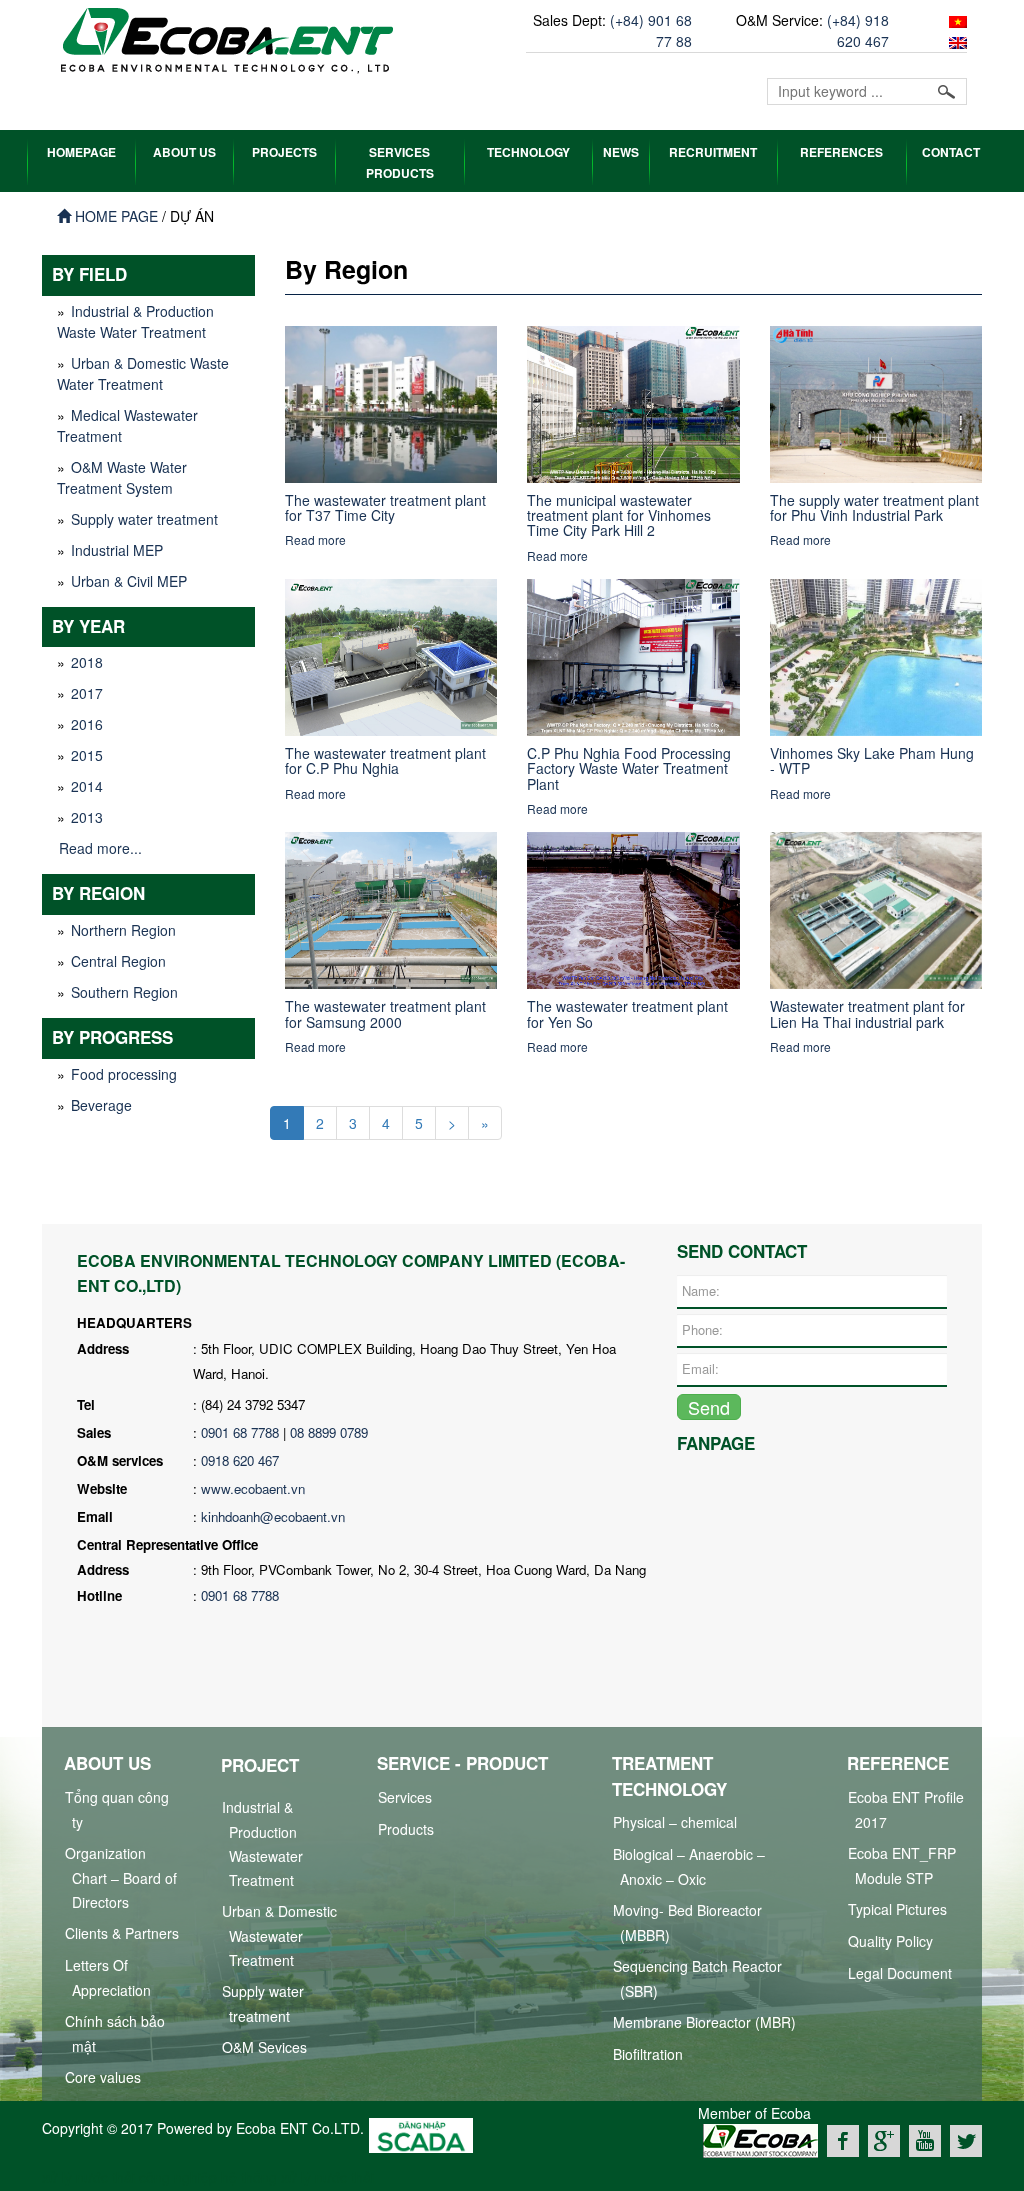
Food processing (124, 1074)
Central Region (118, 961)
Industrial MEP (117, 550)
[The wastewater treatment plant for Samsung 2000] (391, 908)
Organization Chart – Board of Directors (121, 1877)
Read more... (100, 848)
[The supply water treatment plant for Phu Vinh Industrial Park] (876, 402)
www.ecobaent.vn (253, 1488)
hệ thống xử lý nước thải (297, 2177)
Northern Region (123, 930)
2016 (87, 724)
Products (406, 1829)
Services (405, 1797)
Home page (114, 216)
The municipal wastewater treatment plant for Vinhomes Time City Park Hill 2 (619, 515)
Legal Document (900, 1973)
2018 (87, 662)
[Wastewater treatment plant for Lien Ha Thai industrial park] (876, 908)
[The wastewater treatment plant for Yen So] (633, 908)
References (841, 152)
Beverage (101, 1105)
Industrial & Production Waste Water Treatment (135, 321)
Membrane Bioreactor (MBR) (704, 2022)
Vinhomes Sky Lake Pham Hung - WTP (872, 760)
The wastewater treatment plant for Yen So (627, 1013)
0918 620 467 (240, 1460)
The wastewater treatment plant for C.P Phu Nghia (385, 760)
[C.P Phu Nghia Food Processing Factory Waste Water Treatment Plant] (633, 655)
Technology (528, 152)
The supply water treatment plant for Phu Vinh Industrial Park (874, 507)
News (621, 152)
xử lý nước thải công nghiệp (129, 2177)
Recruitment (713, 152)
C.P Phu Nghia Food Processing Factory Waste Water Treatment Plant (629, 768)
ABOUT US (184, 152)
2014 (87, 786)
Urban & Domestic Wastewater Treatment (279, 1935)
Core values (103, 2077)
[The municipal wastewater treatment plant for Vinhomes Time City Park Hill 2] (633, 402)
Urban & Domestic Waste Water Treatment (143, 373)
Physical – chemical (675, 1822)
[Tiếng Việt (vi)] (955, 20)
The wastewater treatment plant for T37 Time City (385, 507)
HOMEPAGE (81, 152)
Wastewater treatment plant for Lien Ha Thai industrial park (867, 1013)
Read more (315, 539)
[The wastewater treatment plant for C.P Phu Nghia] (391, 655)
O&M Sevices (264, 2047)
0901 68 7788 (240, 1432)
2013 (87, 817)
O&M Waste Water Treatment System (122, 477)
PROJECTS (284, 152)
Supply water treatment (144, 519)
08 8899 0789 (329, 1432)
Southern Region (124, 992)
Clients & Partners (122, 1933)
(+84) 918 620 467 (858, 30)
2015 (87, 755)
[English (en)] (955, 41)
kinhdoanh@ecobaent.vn (273, 1516)
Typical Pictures (897, 1909)
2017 (87, 693)
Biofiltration (648, 2054)
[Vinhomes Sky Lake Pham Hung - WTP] (876, 655)
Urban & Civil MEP (129, 581)
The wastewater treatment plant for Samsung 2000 (385, 1013)
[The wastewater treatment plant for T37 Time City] (391, 402)
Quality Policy (890, 1941)
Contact (951, 152)
